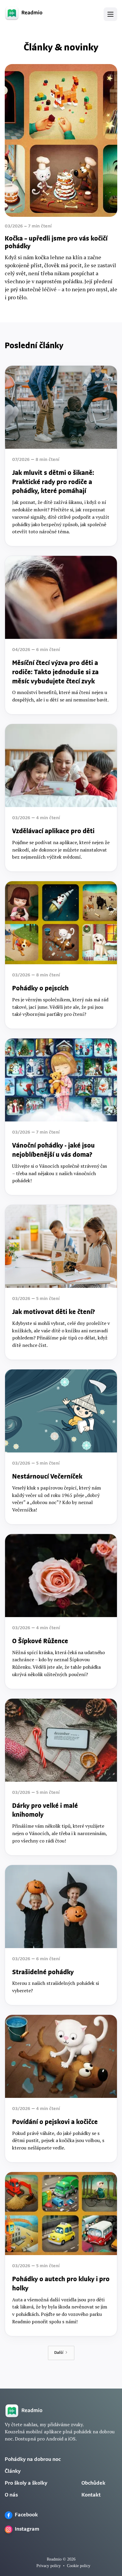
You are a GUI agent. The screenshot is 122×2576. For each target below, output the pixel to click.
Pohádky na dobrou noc (33, 2460)
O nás (11, 2495)
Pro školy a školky (26, 2483)
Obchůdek (93, 2483)
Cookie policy (79, 2566)
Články (13, 2472)
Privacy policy (49, 2566)
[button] (110, 14)
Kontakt (91, 2495)
